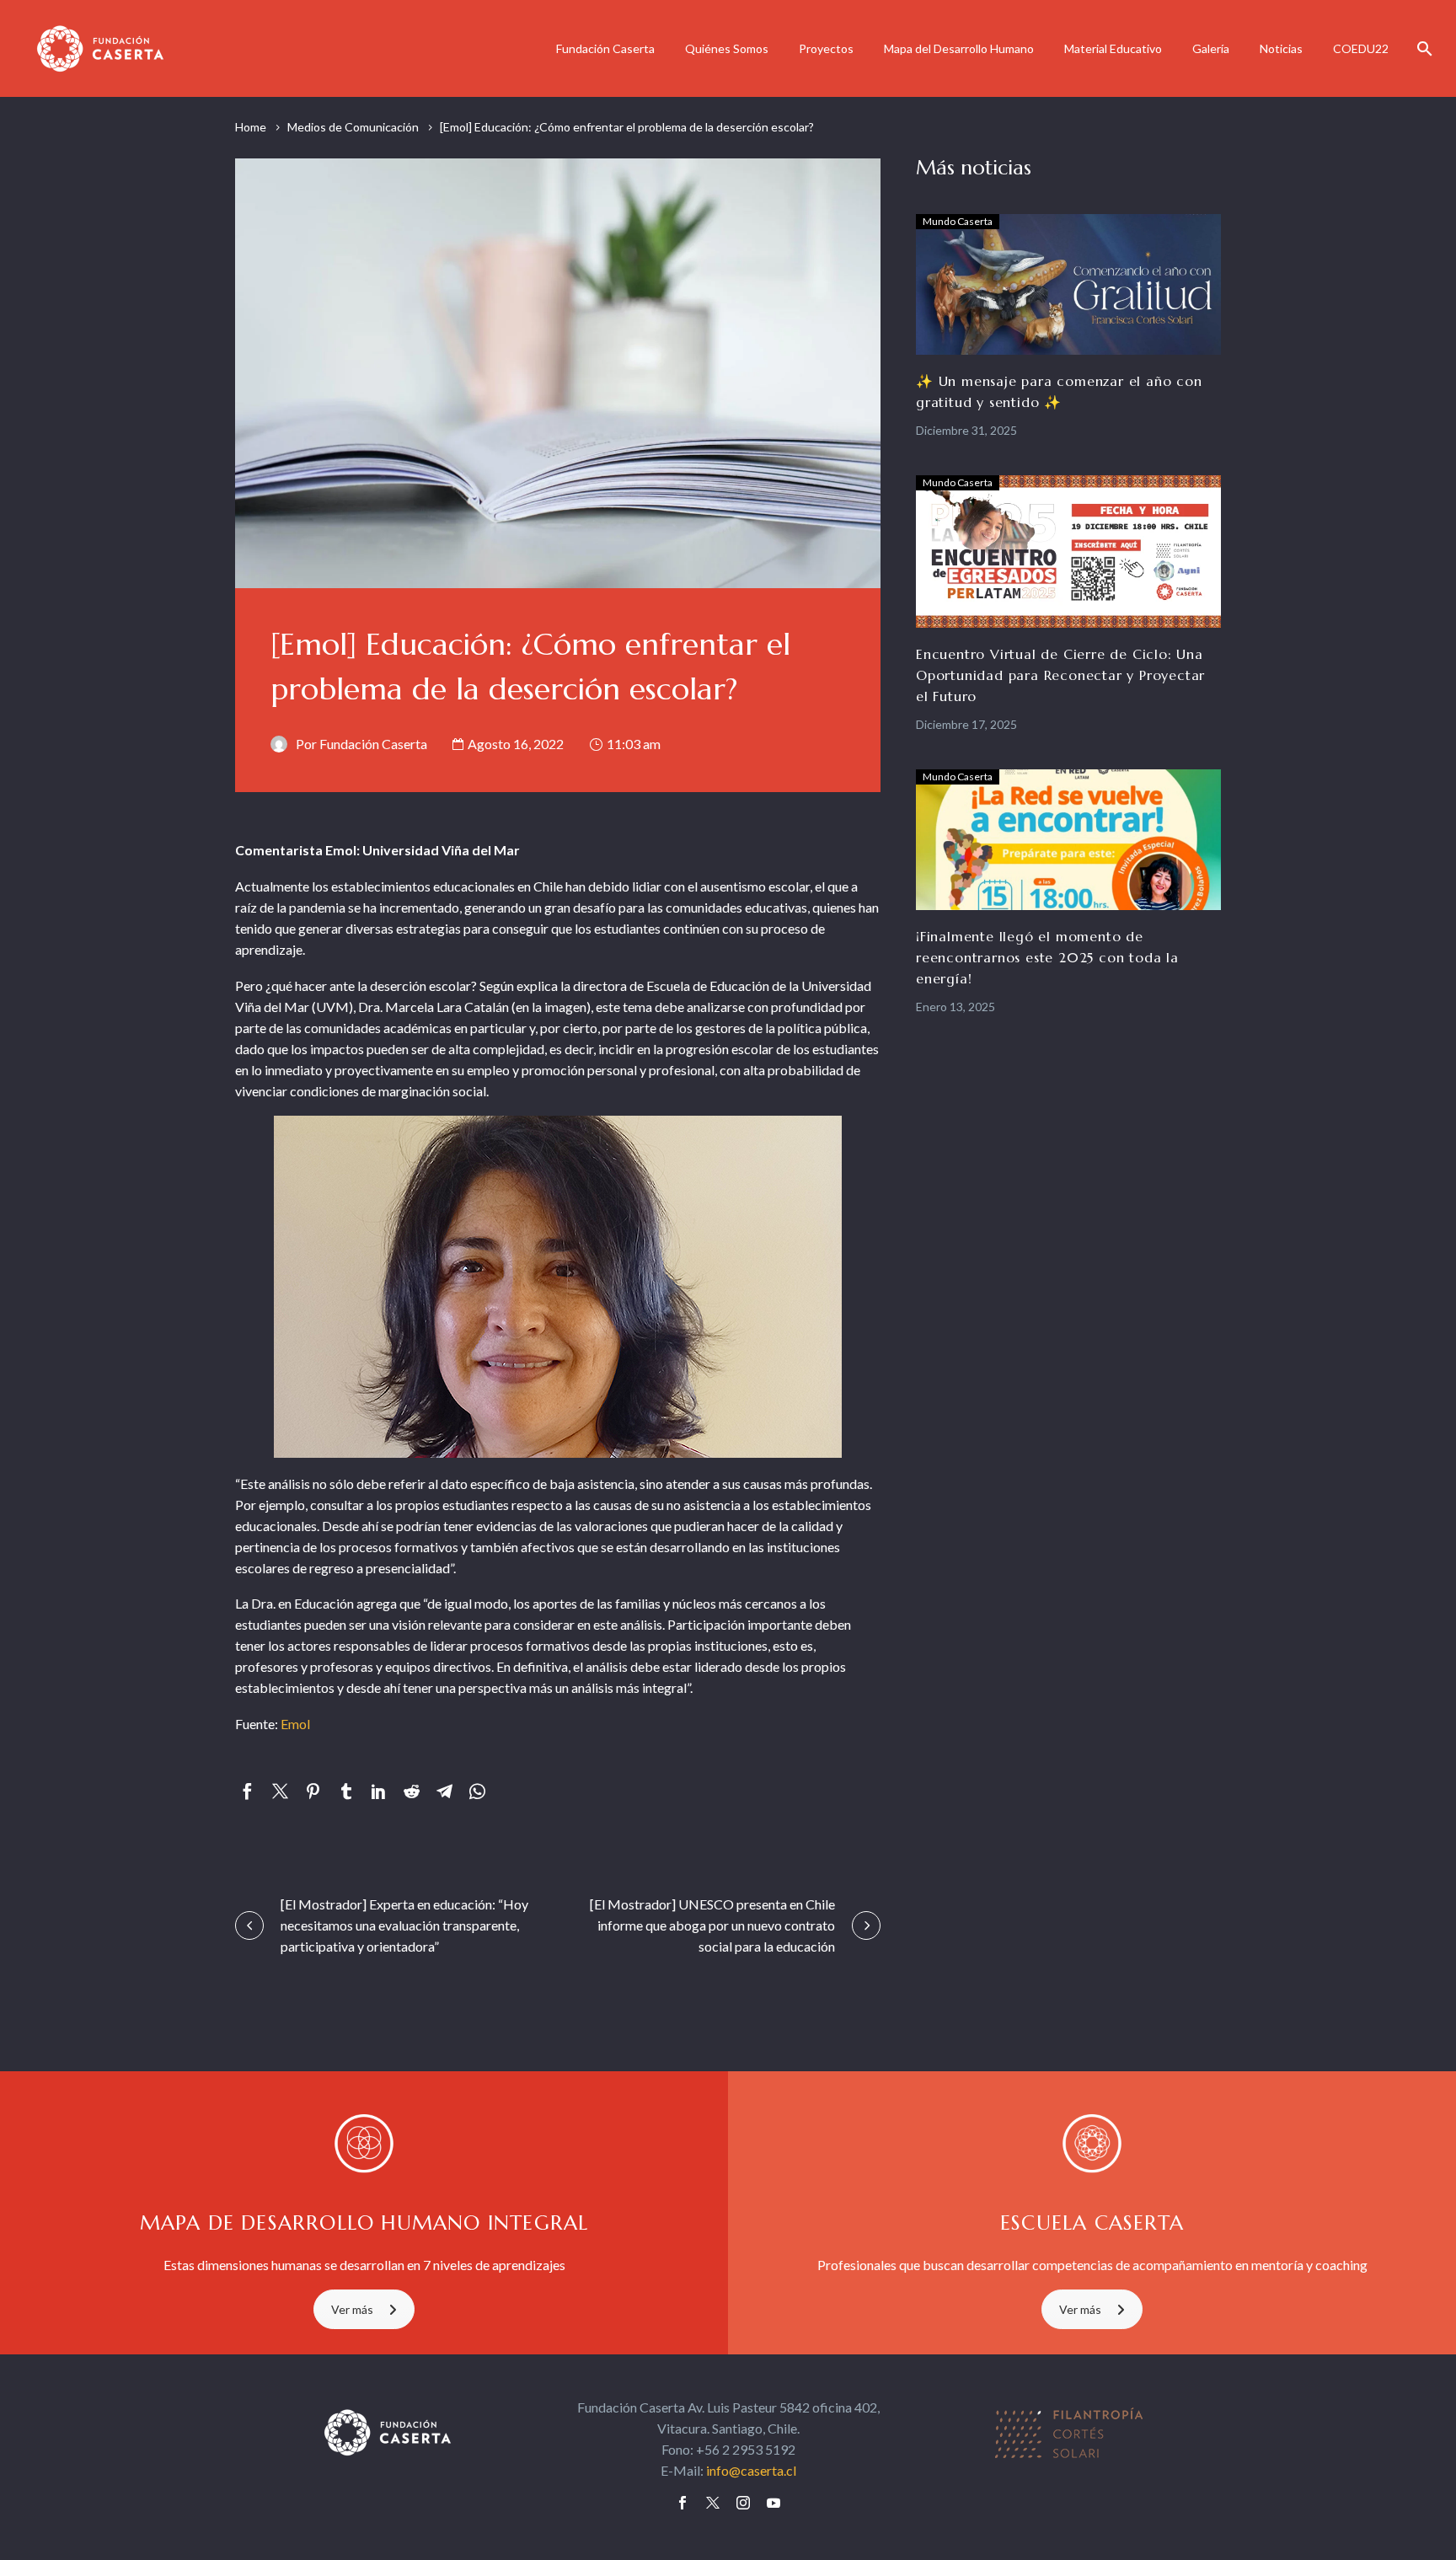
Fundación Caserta (605, 48)
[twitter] (713, 2503)
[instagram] (743, 2503)
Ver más (352, 2309)
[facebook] (682, 2503)
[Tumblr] (346, 1791)
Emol (295, 1724)
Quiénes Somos (727, 48)
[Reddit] (412, 1791)
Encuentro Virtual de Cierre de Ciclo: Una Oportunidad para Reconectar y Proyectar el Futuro (1060, 675)
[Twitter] (280, 1791)
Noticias (1281, 48)
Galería (1211, 48)
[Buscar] (1423, 48)
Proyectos (826, 48)
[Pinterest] (313, 1791)
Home (251, 127)
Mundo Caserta (958, 221)
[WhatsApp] (477, 1791)
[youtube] (773, 2503)
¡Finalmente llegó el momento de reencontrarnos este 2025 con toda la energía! (1047, 957)
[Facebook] (247, 1791)
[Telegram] (444, 1791)
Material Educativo (1113, 48)
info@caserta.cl (751, 2470)
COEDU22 (1361, 48)
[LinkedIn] (379, 1791)
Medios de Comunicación (353, 127)
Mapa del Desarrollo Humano (959, 48)
